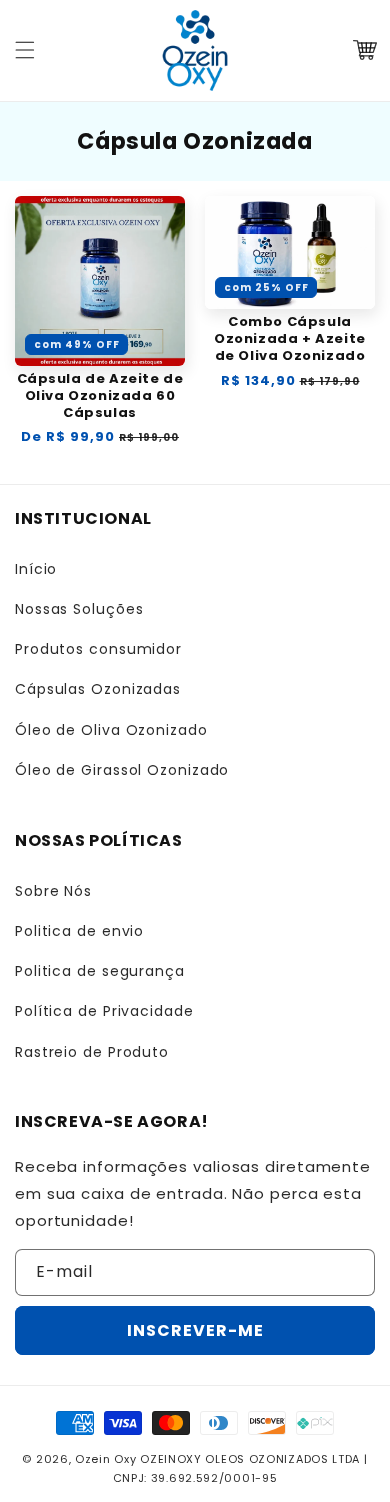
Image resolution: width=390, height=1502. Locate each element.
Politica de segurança (100, 971)
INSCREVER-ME (195, 1330)
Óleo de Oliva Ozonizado (111, 730)
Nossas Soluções (79, 609)
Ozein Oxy (105, 1459)
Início (36, 569)
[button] (25, 50)
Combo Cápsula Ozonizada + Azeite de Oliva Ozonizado (290, 339)
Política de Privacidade (104, 1011)
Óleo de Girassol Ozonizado (122, 770)
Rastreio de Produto (92, 1052)
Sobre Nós (53, 891)
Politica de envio (79, 931)
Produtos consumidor (98, 649)
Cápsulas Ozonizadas (98, 689)
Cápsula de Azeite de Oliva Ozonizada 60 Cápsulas (100, 396)
